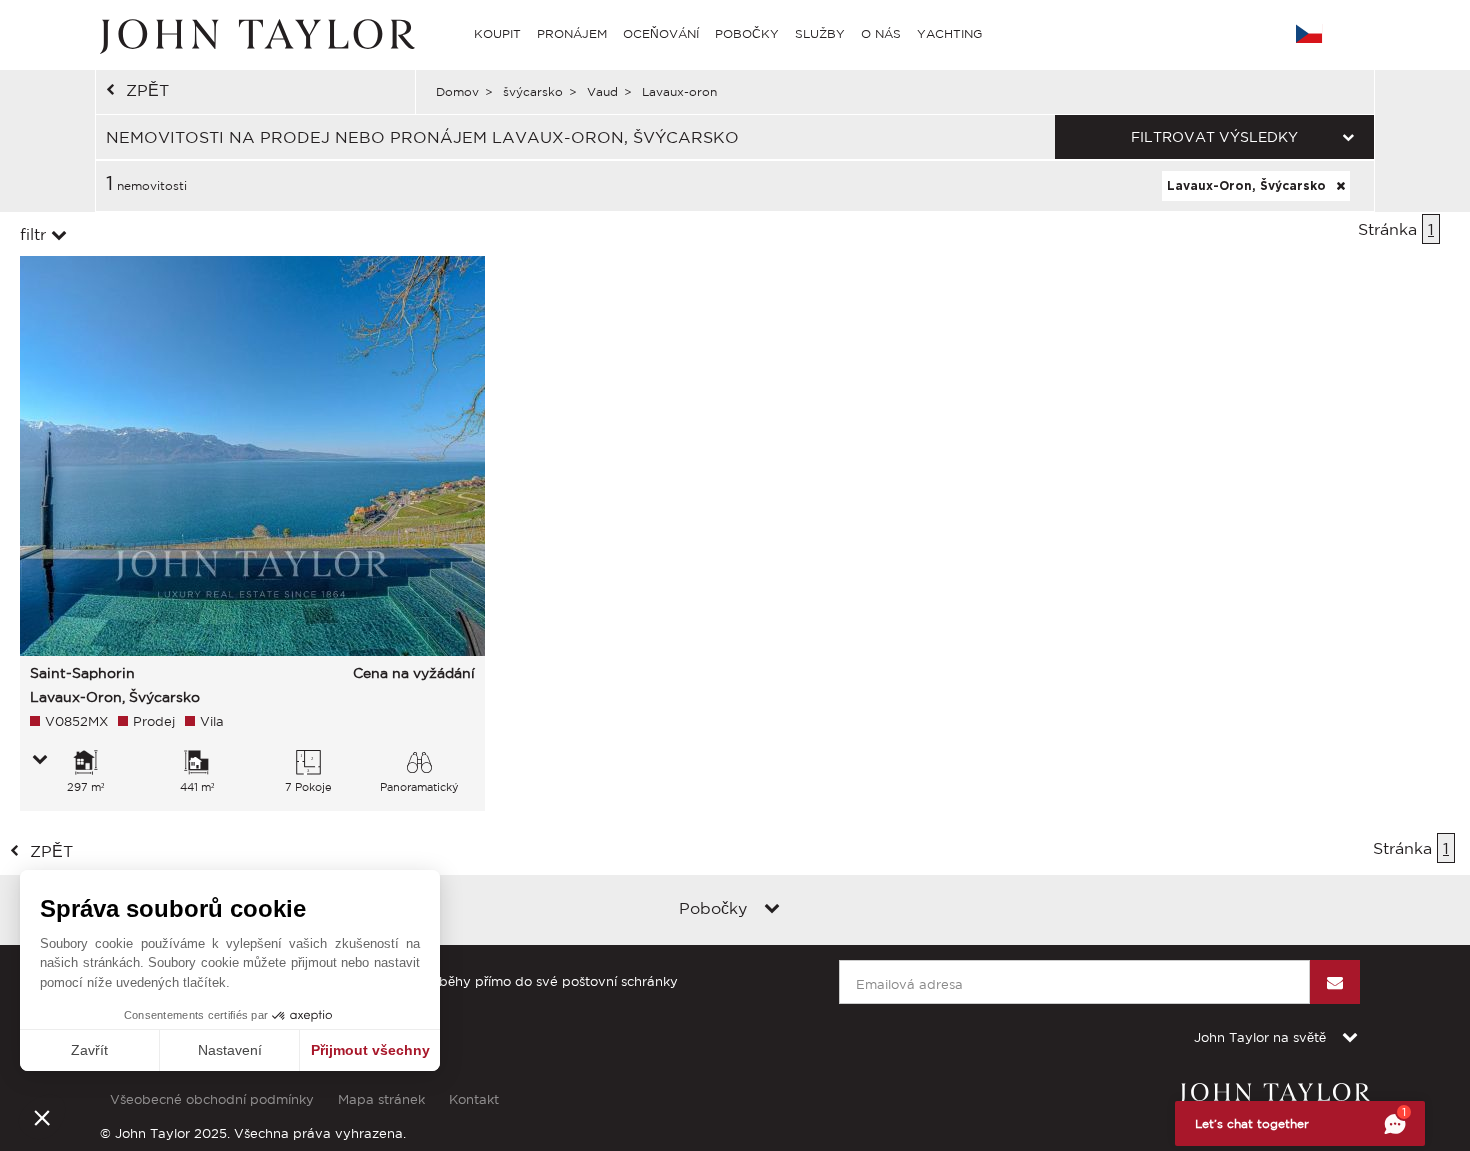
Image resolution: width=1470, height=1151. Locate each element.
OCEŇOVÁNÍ (661, 33)
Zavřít (89, 1050)
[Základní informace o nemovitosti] (40, 761)
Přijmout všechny (370, 1050)
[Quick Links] (772, 910)
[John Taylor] (255, 34)
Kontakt (474, 1099)
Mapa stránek (381, 1099)
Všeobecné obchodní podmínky (212, 1099)
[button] (42, 1117)
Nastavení (230, 1050)
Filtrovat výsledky (1214, 137)
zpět (147, 90)
